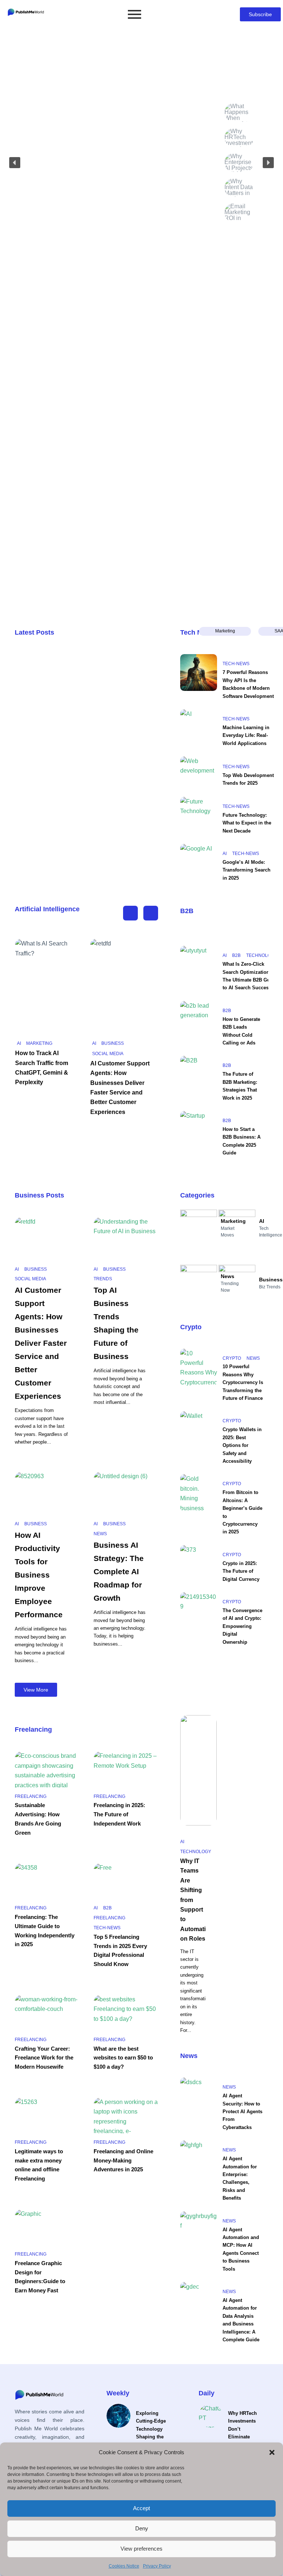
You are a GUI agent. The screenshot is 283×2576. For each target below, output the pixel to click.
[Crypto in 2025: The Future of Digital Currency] (199, 1564)
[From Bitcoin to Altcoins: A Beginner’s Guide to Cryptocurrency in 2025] (199, 1493)
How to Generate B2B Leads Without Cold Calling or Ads (241, 1031)
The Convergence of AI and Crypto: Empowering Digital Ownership (242, 1626)
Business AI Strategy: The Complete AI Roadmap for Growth (119, 1571)
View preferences (141, 2549)
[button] (272, 2452)
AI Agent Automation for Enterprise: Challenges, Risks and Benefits (240, 2178)
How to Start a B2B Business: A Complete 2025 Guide (242, 1141)
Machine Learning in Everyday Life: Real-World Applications (246, 735)
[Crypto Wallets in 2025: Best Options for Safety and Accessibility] (199, 1430)
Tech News (197, 632)
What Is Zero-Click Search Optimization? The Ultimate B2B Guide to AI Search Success (250, 976)
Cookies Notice (124, 2566)
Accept (141, 2508)
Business (113, 1043)
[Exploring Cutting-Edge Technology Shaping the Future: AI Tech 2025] (118, 2416)
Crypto (191, 1327)
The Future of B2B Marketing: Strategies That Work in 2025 (240, 1086)
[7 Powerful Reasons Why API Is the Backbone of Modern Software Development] (199, 673)
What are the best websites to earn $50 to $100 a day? (123, 2058)
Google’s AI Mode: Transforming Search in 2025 (247, 870)
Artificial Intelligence (47, 909)
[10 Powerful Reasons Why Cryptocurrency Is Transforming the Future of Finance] (199, 1367)
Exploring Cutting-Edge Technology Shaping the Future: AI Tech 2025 (153, 2433)
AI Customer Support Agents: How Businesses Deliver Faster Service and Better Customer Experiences (41, 1343)
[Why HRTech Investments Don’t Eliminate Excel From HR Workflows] (211, 2416)
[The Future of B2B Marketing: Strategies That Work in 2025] (199, 1074)
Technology (262, 955)
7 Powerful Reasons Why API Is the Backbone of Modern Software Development (248, 684)
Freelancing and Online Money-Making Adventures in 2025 (123, 2160)
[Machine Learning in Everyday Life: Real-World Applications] (199, 728)
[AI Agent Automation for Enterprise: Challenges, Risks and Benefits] (199, 2159)
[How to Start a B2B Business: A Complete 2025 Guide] (199, 1129)
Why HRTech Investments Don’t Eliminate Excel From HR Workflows (245, 2433)
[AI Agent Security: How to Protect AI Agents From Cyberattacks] (199, 2096)
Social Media (108, 1054)
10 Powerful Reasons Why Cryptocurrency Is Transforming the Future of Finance (243, 1382)
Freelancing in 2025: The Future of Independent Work (119, 1814)
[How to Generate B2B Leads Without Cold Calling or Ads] (199, 1019)
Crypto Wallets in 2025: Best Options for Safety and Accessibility (242, 1445)
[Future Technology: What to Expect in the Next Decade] (199, 815)
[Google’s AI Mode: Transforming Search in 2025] (199, 862)
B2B (187, 911)
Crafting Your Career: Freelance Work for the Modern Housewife (44, 2058)
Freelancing (33, 1729)
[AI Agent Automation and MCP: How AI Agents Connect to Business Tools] (199, 2230)
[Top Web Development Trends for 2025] (199, 775)
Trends (103, 1279)
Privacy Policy (157, 2566)
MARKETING (39, 1043)
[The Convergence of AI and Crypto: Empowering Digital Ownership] (199, 1611)
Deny (142, 2528)
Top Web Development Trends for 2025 (248, 779)
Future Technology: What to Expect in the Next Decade (247, 823)
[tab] (225, 631)
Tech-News (236, 664)
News (100, 1534)
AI (225, 854)
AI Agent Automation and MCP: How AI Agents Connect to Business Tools (241, 2249)
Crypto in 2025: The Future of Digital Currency (241, 1571)
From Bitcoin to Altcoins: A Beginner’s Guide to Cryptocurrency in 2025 (242, 1512)
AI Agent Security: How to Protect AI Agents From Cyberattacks (242, 2112)
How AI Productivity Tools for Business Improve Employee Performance (39, 1575)
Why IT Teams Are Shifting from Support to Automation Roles (193, 1900)
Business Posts (39, 1195)
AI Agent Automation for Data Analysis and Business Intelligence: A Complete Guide (241, 2320)
